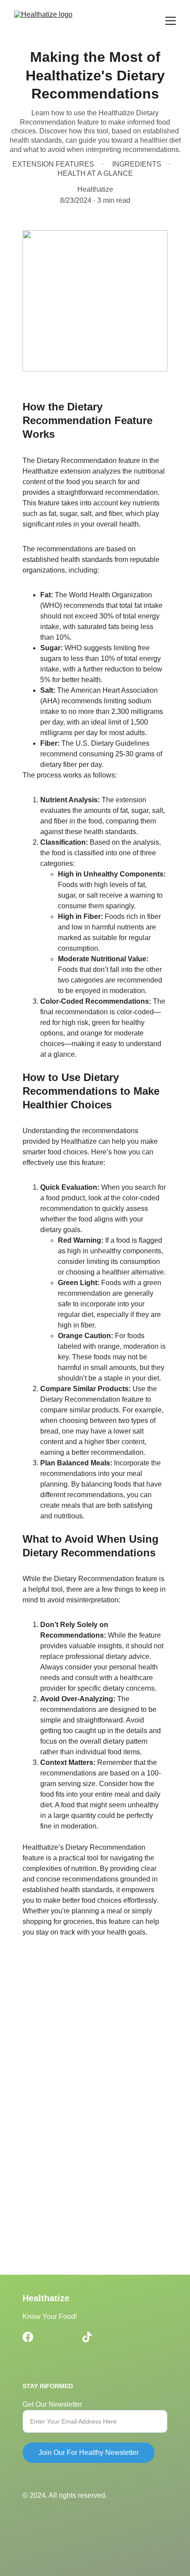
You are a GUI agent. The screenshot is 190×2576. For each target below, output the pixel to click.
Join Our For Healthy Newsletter (89, 2453)
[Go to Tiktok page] (87, 2337)
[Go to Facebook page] (28, 2337)
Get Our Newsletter (52, 2404)
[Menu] (171, 21)
